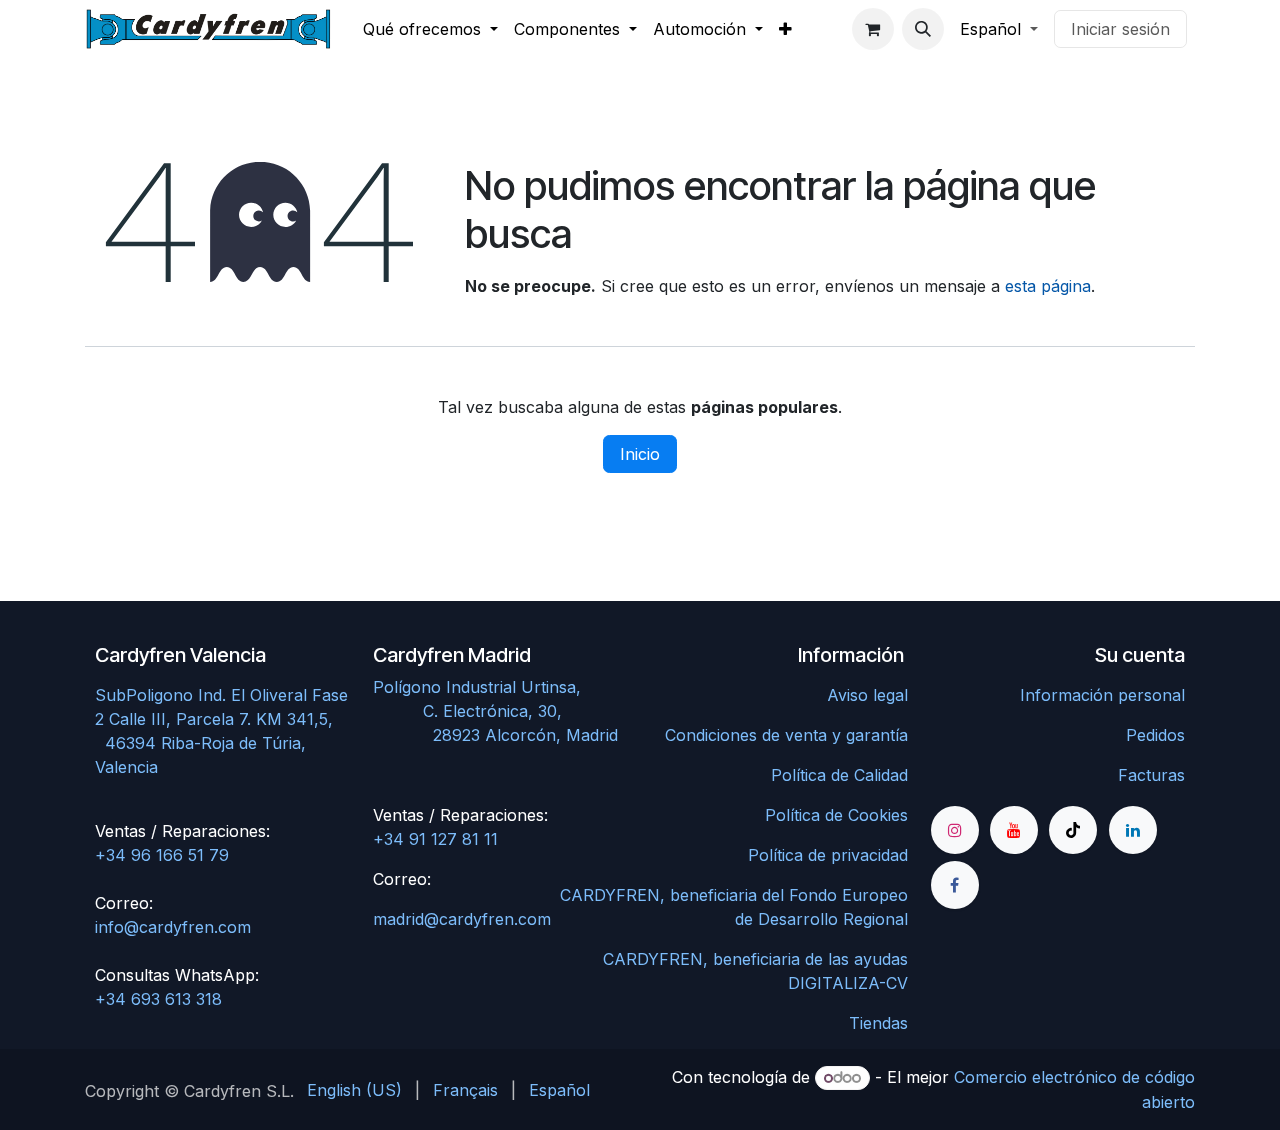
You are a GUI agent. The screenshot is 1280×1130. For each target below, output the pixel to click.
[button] (923, 29)
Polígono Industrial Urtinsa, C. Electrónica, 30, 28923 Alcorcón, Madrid (500, 711)
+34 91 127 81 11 (435, 839)
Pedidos (1155, 735)
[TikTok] (1073, 830)
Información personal (1102, 695)
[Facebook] (955, 885)
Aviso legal (867, 695)
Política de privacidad (828, 855)
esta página (1048, 286)
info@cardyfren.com (173, 927)
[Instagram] (955, 830)
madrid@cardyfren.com (462, 919)
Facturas (1151, 775)
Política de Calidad (839, 775)
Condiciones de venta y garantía (786, 735)
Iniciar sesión (1120, 29)
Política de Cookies (836, 815)
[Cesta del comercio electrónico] (873, 29)
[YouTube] (1014, 830)
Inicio (640, 454)
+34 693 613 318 (158, 999)
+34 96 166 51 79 (162, 855)
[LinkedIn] (1133, 830)
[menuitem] (430, 29)
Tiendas (878, 1023)
